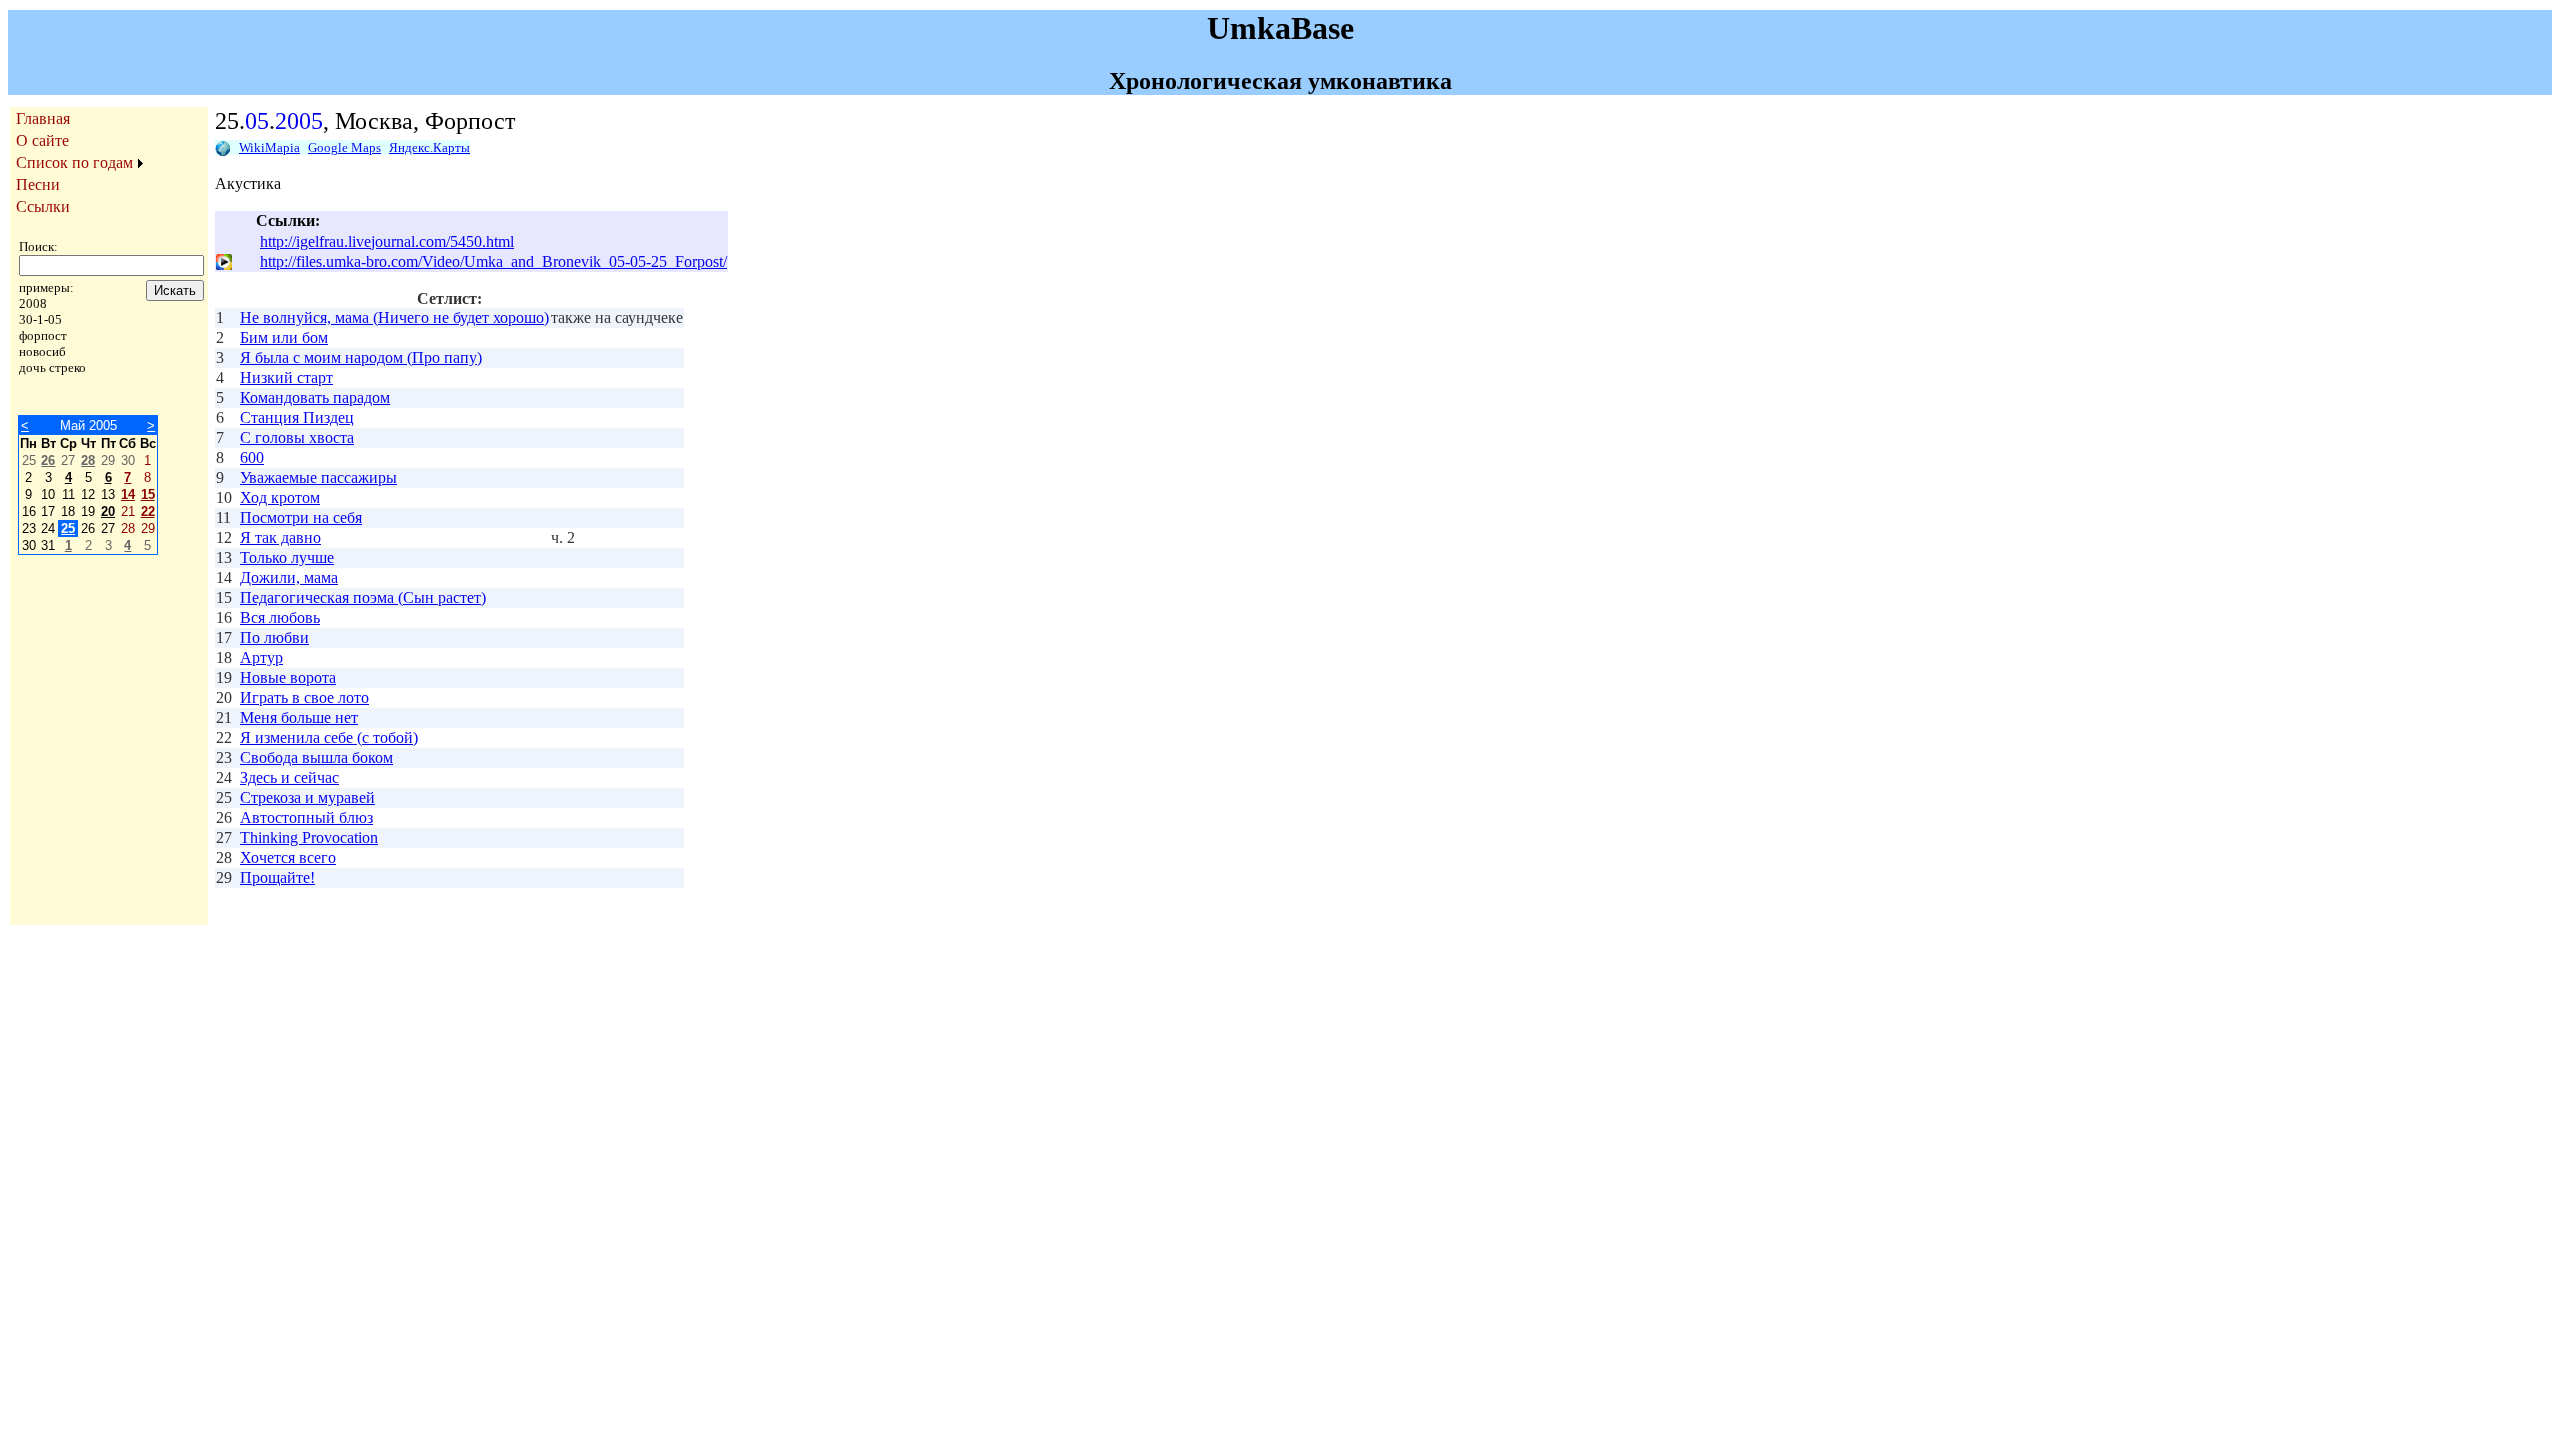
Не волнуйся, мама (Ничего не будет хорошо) (394, 317)
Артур (261, 657)
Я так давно (280, 537)
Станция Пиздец (297, 417)
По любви (274, 637)
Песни (38, 184)
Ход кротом (280, 497)
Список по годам (74, 162)
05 (257, 121)
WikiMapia (269, 147)
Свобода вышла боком (316, 757)
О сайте (42, 140)
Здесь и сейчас (289, 777)
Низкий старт (286, 377)
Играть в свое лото (304, 697)
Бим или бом (284, 337)
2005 (299, 121)
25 (68, 528)
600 (252, 457)
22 (148, 511)
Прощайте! (277, 877)
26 (48, 460)
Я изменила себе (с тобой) (329, 737)
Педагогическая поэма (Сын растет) (363, 597)
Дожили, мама (289, 577)
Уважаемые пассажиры (318, 477)
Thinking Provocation (309, 837)
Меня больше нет (299, 717)
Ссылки (43, 206)
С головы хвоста (297, 437)
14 (128, 494)
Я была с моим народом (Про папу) (361, 357)
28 (88, 460)
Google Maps (344, 147)
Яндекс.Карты (429, 147)
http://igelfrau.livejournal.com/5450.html (387, 241)
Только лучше (287, 557)
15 (148, 494)
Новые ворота (288, 677)
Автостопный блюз (306, 817)
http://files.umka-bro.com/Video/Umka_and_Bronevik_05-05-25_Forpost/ (493, 261)
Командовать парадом (315, 397)
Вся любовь (280, 617)
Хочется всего (288, 857)
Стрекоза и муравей (307, 797)
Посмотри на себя (301, 517)
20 (108, 511)
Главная (43, 118)
